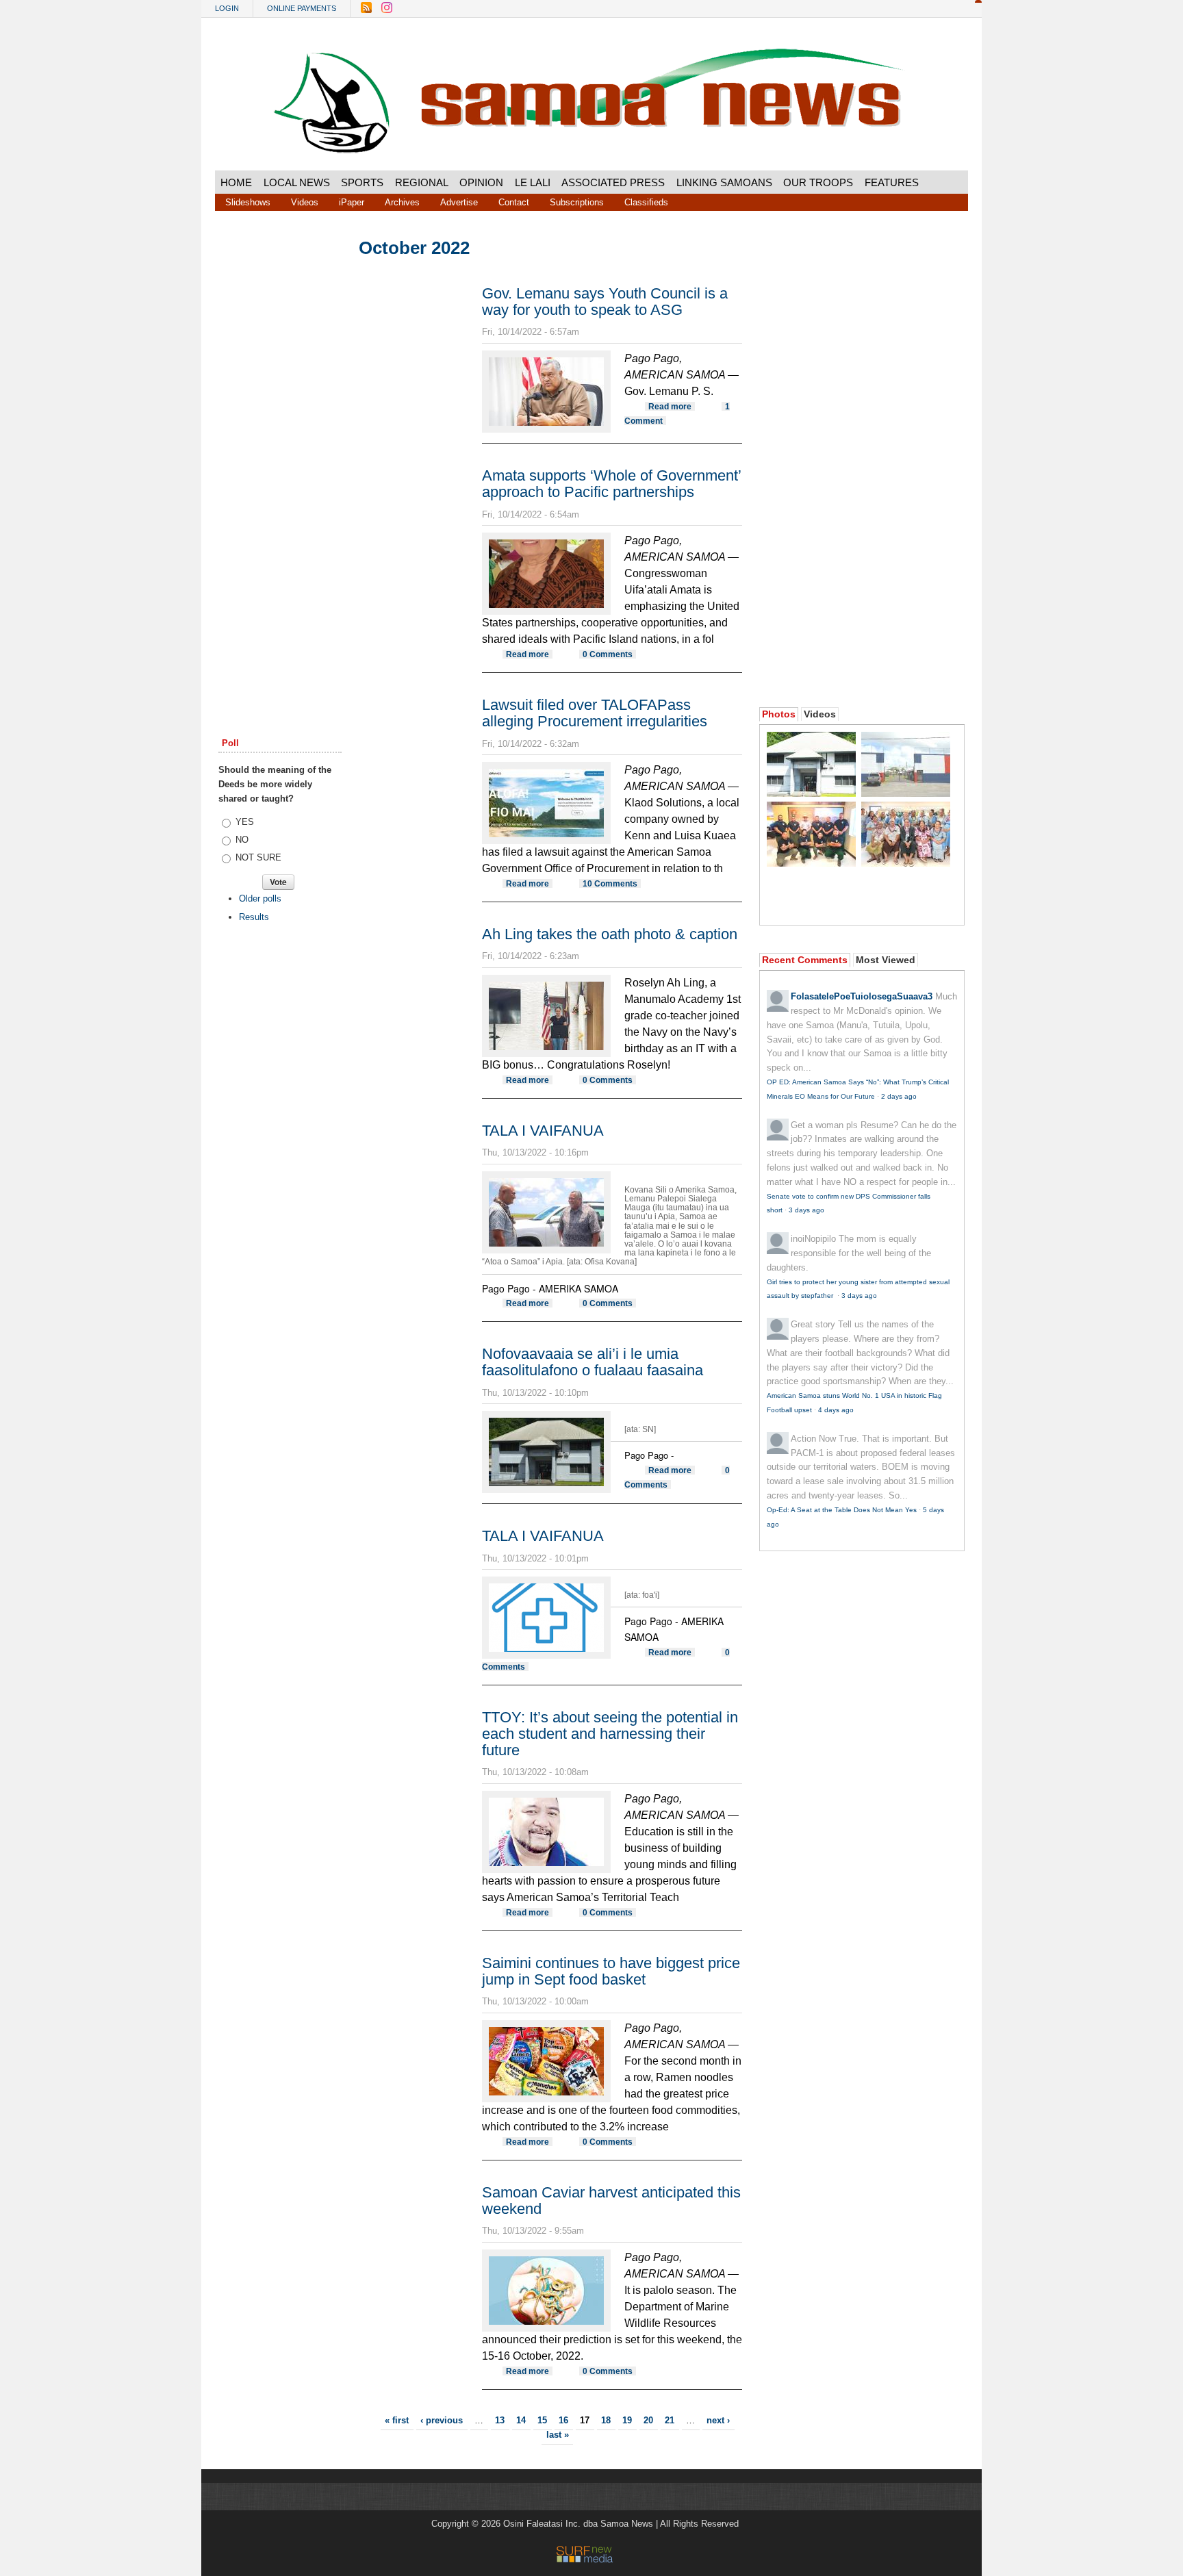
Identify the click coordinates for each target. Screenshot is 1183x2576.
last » (558, 2435)
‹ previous (442, 2420)
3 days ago (806, 1210)
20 (648, 2420)
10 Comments (610, 883)
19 (627, 2420)
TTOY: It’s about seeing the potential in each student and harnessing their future (610, 1734)
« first (397, 2420)
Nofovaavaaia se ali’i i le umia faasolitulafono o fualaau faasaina (593, 1362)
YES (245, 822)
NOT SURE (258, 857)
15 (542, 2420)
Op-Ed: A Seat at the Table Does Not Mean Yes (842, 1510)
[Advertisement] (280, 447)
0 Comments (608, 654)
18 (606, 2420)
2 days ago (899, 1096)
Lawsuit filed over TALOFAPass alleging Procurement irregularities (595, 713)
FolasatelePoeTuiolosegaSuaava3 (862, 996)
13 (500, 2420)
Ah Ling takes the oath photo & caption (610, 934)
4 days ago (836, 1410)
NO (242, 840)
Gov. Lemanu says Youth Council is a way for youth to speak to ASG (605, 302)
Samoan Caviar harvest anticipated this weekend (611, 2201)
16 (563, 2420)
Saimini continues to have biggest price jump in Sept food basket (611, 1971)
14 (521, 2420)
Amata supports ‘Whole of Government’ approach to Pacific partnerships (611, 484)
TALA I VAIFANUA (543, 1131)
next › (718, 2420)
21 (670, 2420)
